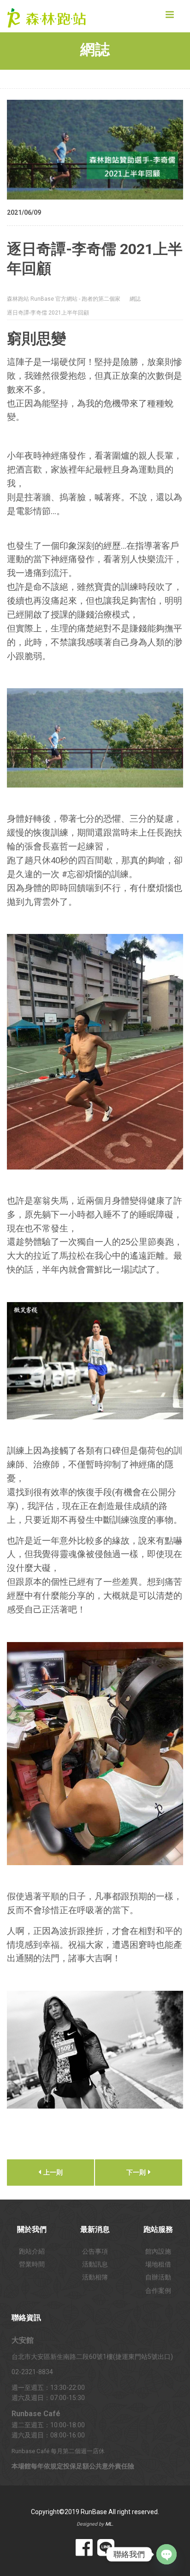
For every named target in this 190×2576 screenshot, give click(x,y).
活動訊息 (95, 2264)
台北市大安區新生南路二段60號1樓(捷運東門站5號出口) (92, 2357)
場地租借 (158, 2264)
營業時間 (32, 2264)
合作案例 (158, 2291)
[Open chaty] (166, 2554)
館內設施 (158, 2251)
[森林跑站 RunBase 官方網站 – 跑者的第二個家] (51, 16)
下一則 (137, 2172)
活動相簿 (95, 2277)
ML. (109, 2524)
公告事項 (95, 2251)
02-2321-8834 (32, 2372)
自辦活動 (158, 2277)
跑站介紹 (32, 2251)
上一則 (52, 2172)
